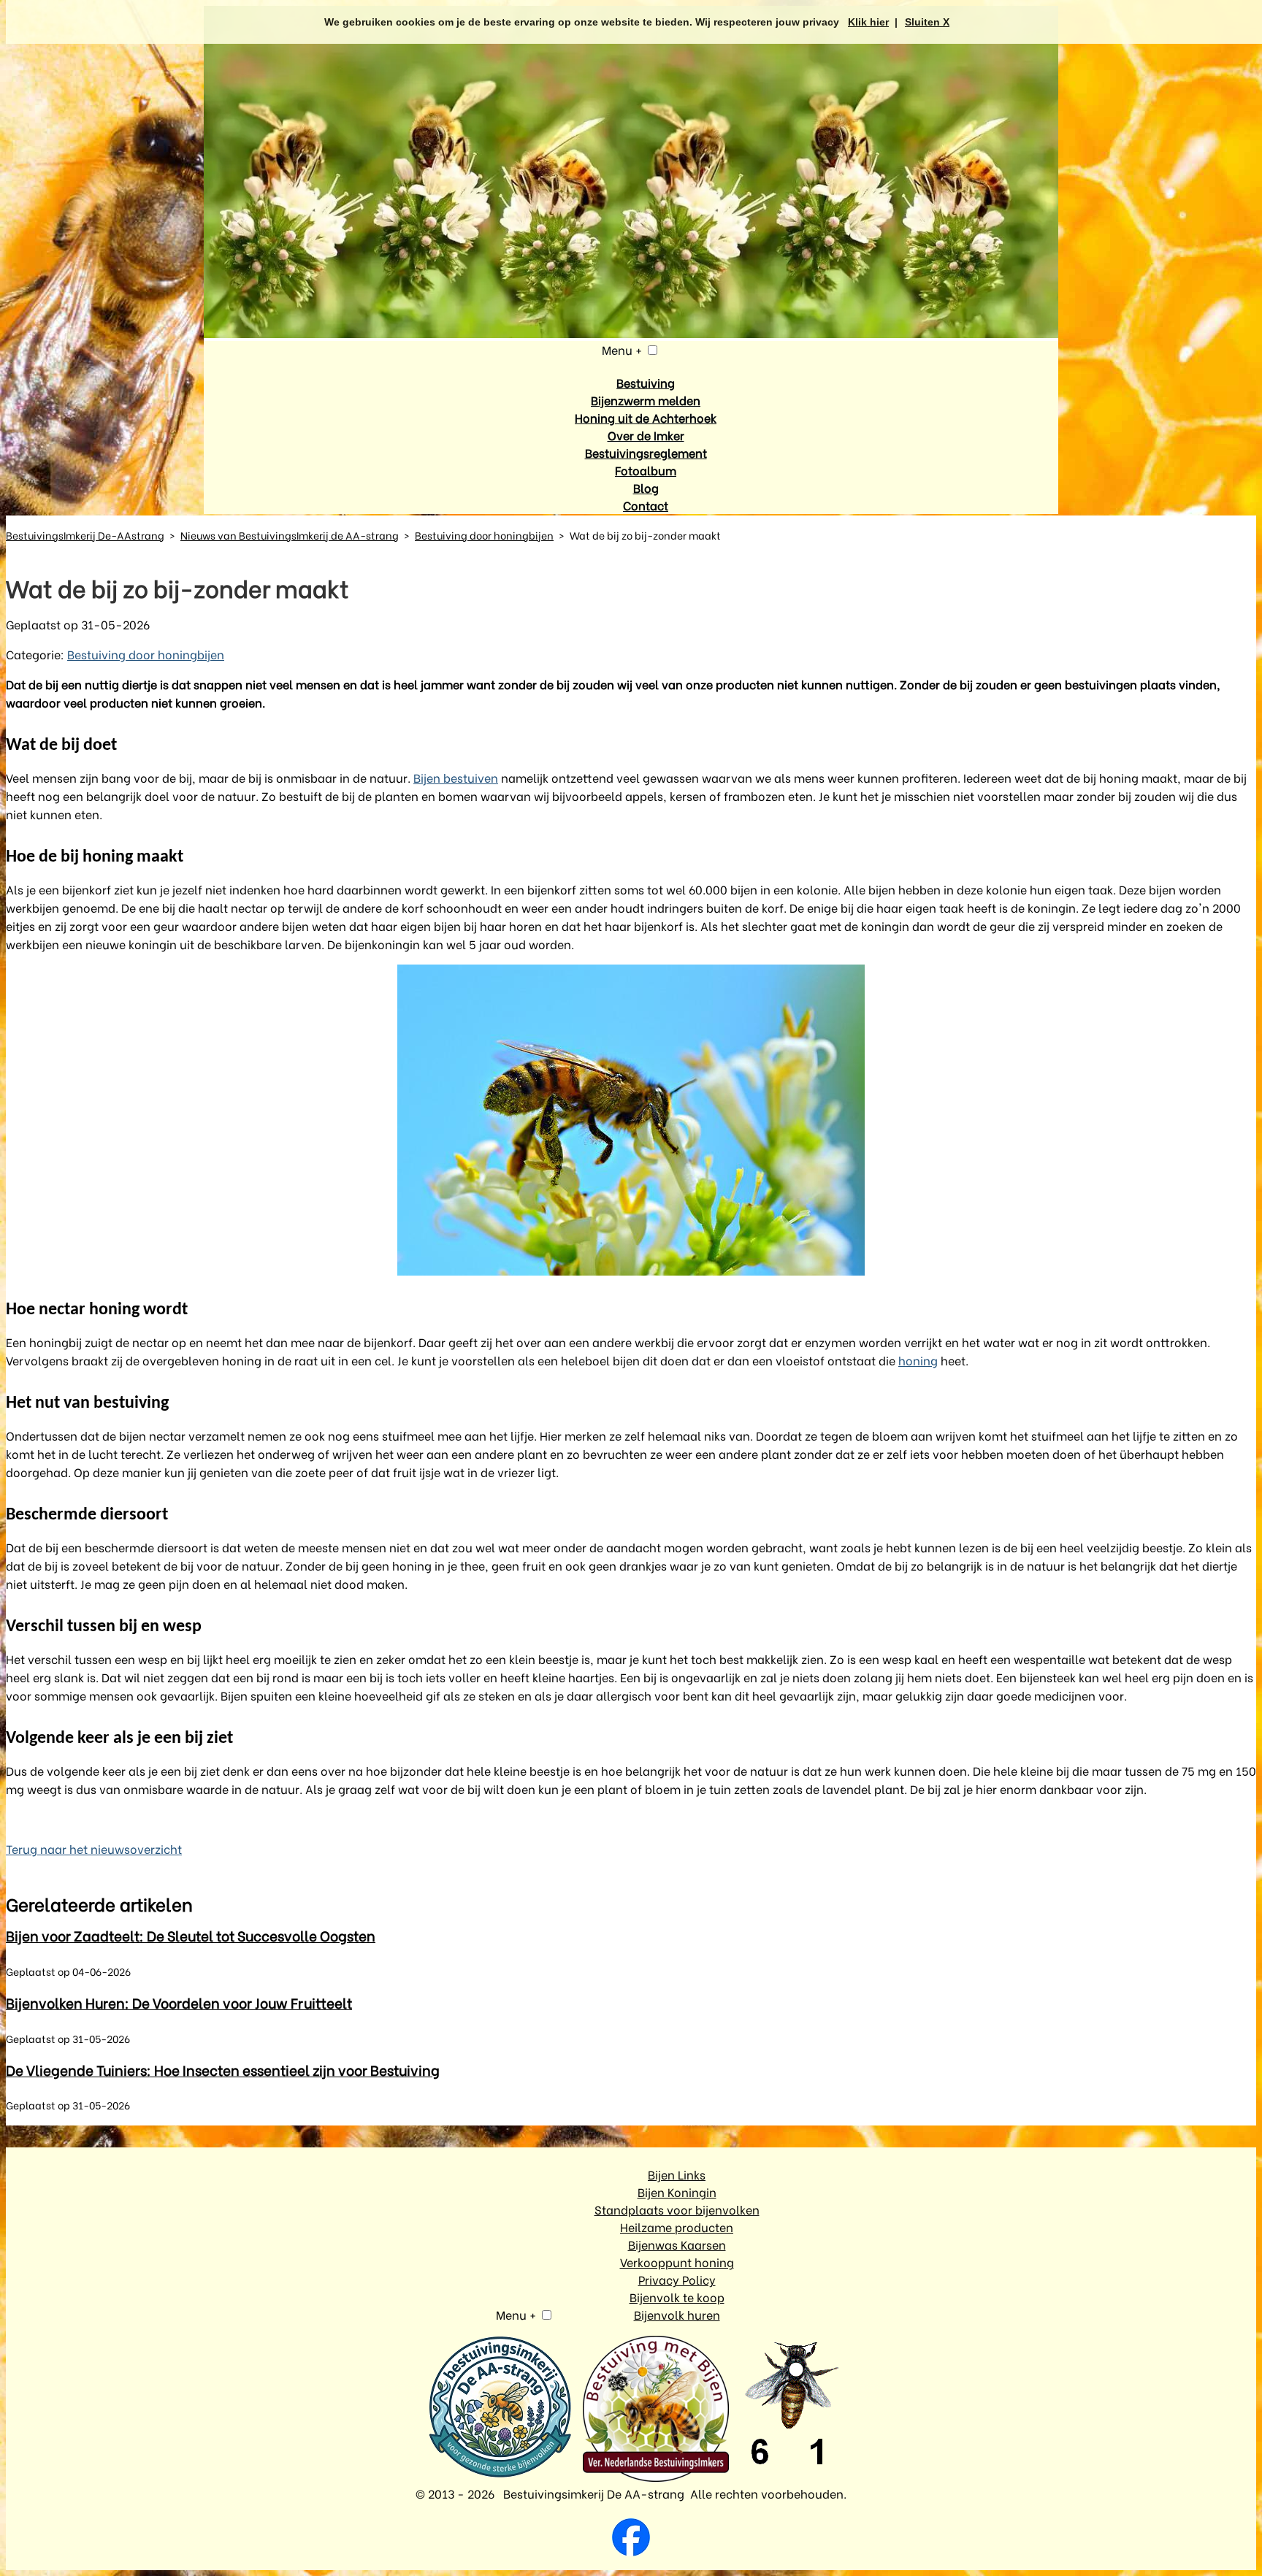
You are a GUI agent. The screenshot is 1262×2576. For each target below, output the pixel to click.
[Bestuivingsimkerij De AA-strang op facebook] (631, 2539)
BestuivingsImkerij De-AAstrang (85, 535)
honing (918, 1360)
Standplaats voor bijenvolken (677, 2209)
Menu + (622, 349)
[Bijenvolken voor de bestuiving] (500, 2408)
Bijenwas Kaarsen (677, 2244)
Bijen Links (677, 2174)
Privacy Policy (677, 2279)
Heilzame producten (677, 2227)
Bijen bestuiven (456, 777)
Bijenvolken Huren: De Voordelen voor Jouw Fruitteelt (179, 2002)
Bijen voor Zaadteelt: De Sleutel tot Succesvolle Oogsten (191, 1935)
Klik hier (868, 22)
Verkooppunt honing (677, 2262)
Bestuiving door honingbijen (484, 535)
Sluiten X (927, 22)
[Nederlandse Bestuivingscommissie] (656, 2410)
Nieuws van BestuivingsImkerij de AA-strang (290, 535)
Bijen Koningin (677, 2192)
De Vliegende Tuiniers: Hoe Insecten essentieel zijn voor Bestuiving (223, 2069)
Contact (646, 505)
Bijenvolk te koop (677, 2297)
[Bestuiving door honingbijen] (631, 1120)
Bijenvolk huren (677, 2314)
